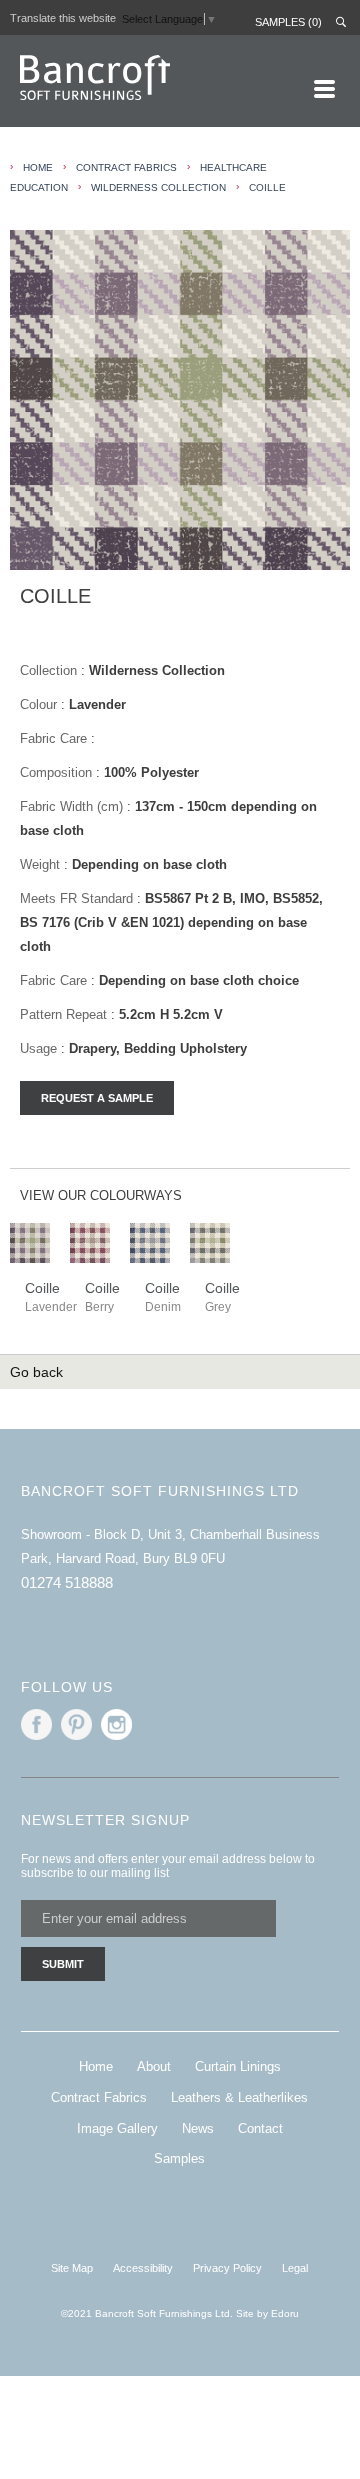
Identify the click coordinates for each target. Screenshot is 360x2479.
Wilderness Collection (158, 187)
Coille (267, 187)
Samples (179, 2158)
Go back (36, 1372)
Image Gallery (117, 2128)
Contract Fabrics (126, 167)
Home (96, 2066)
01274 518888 (67, 1582)
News (198, 2128)
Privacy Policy (227, 2268)
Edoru (285, 2313)
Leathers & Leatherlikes (239, 2097)
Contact (260, 2128)
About (154, 2066)
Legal (295, 2268)
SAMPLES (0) (288, 22)
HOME (38, 167)
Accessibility (143, 2268)
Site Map (72, 2268)
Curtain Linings (238, 2066)
